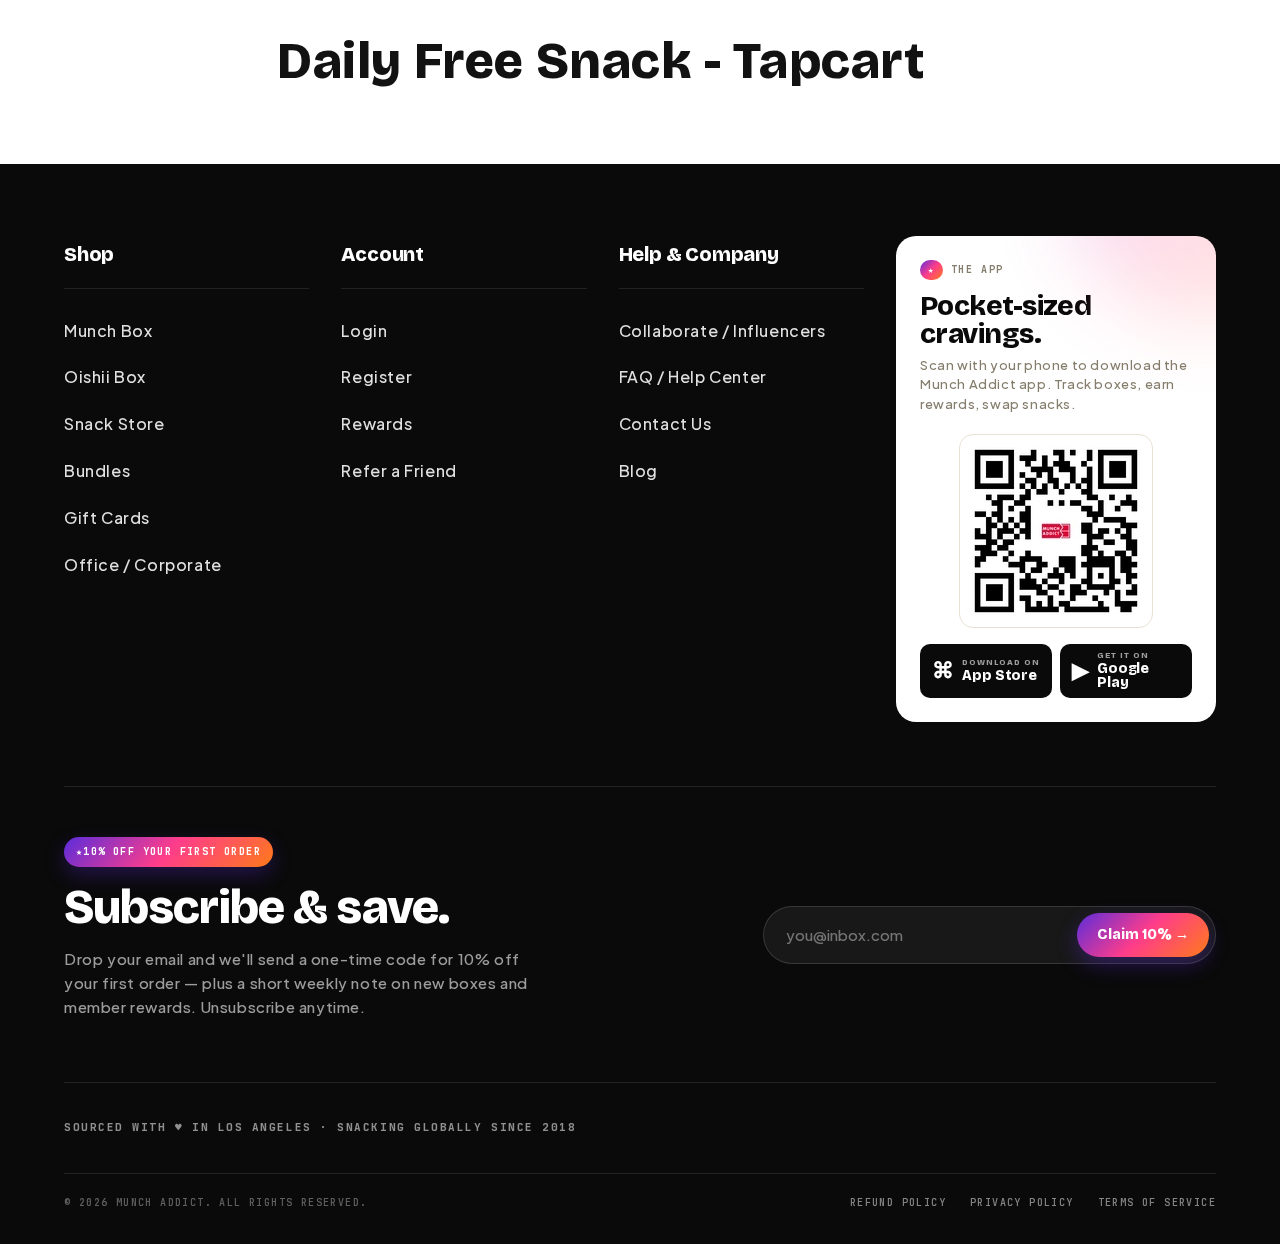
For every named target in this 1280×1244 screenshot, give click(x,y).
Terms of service (1157, 1202)
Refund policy (898, 1202)
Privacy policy (1022, 1202)
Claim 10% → (1143, 934)
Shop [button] (89, 254)
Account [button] (382, 254)
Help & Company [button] (699, 254)
